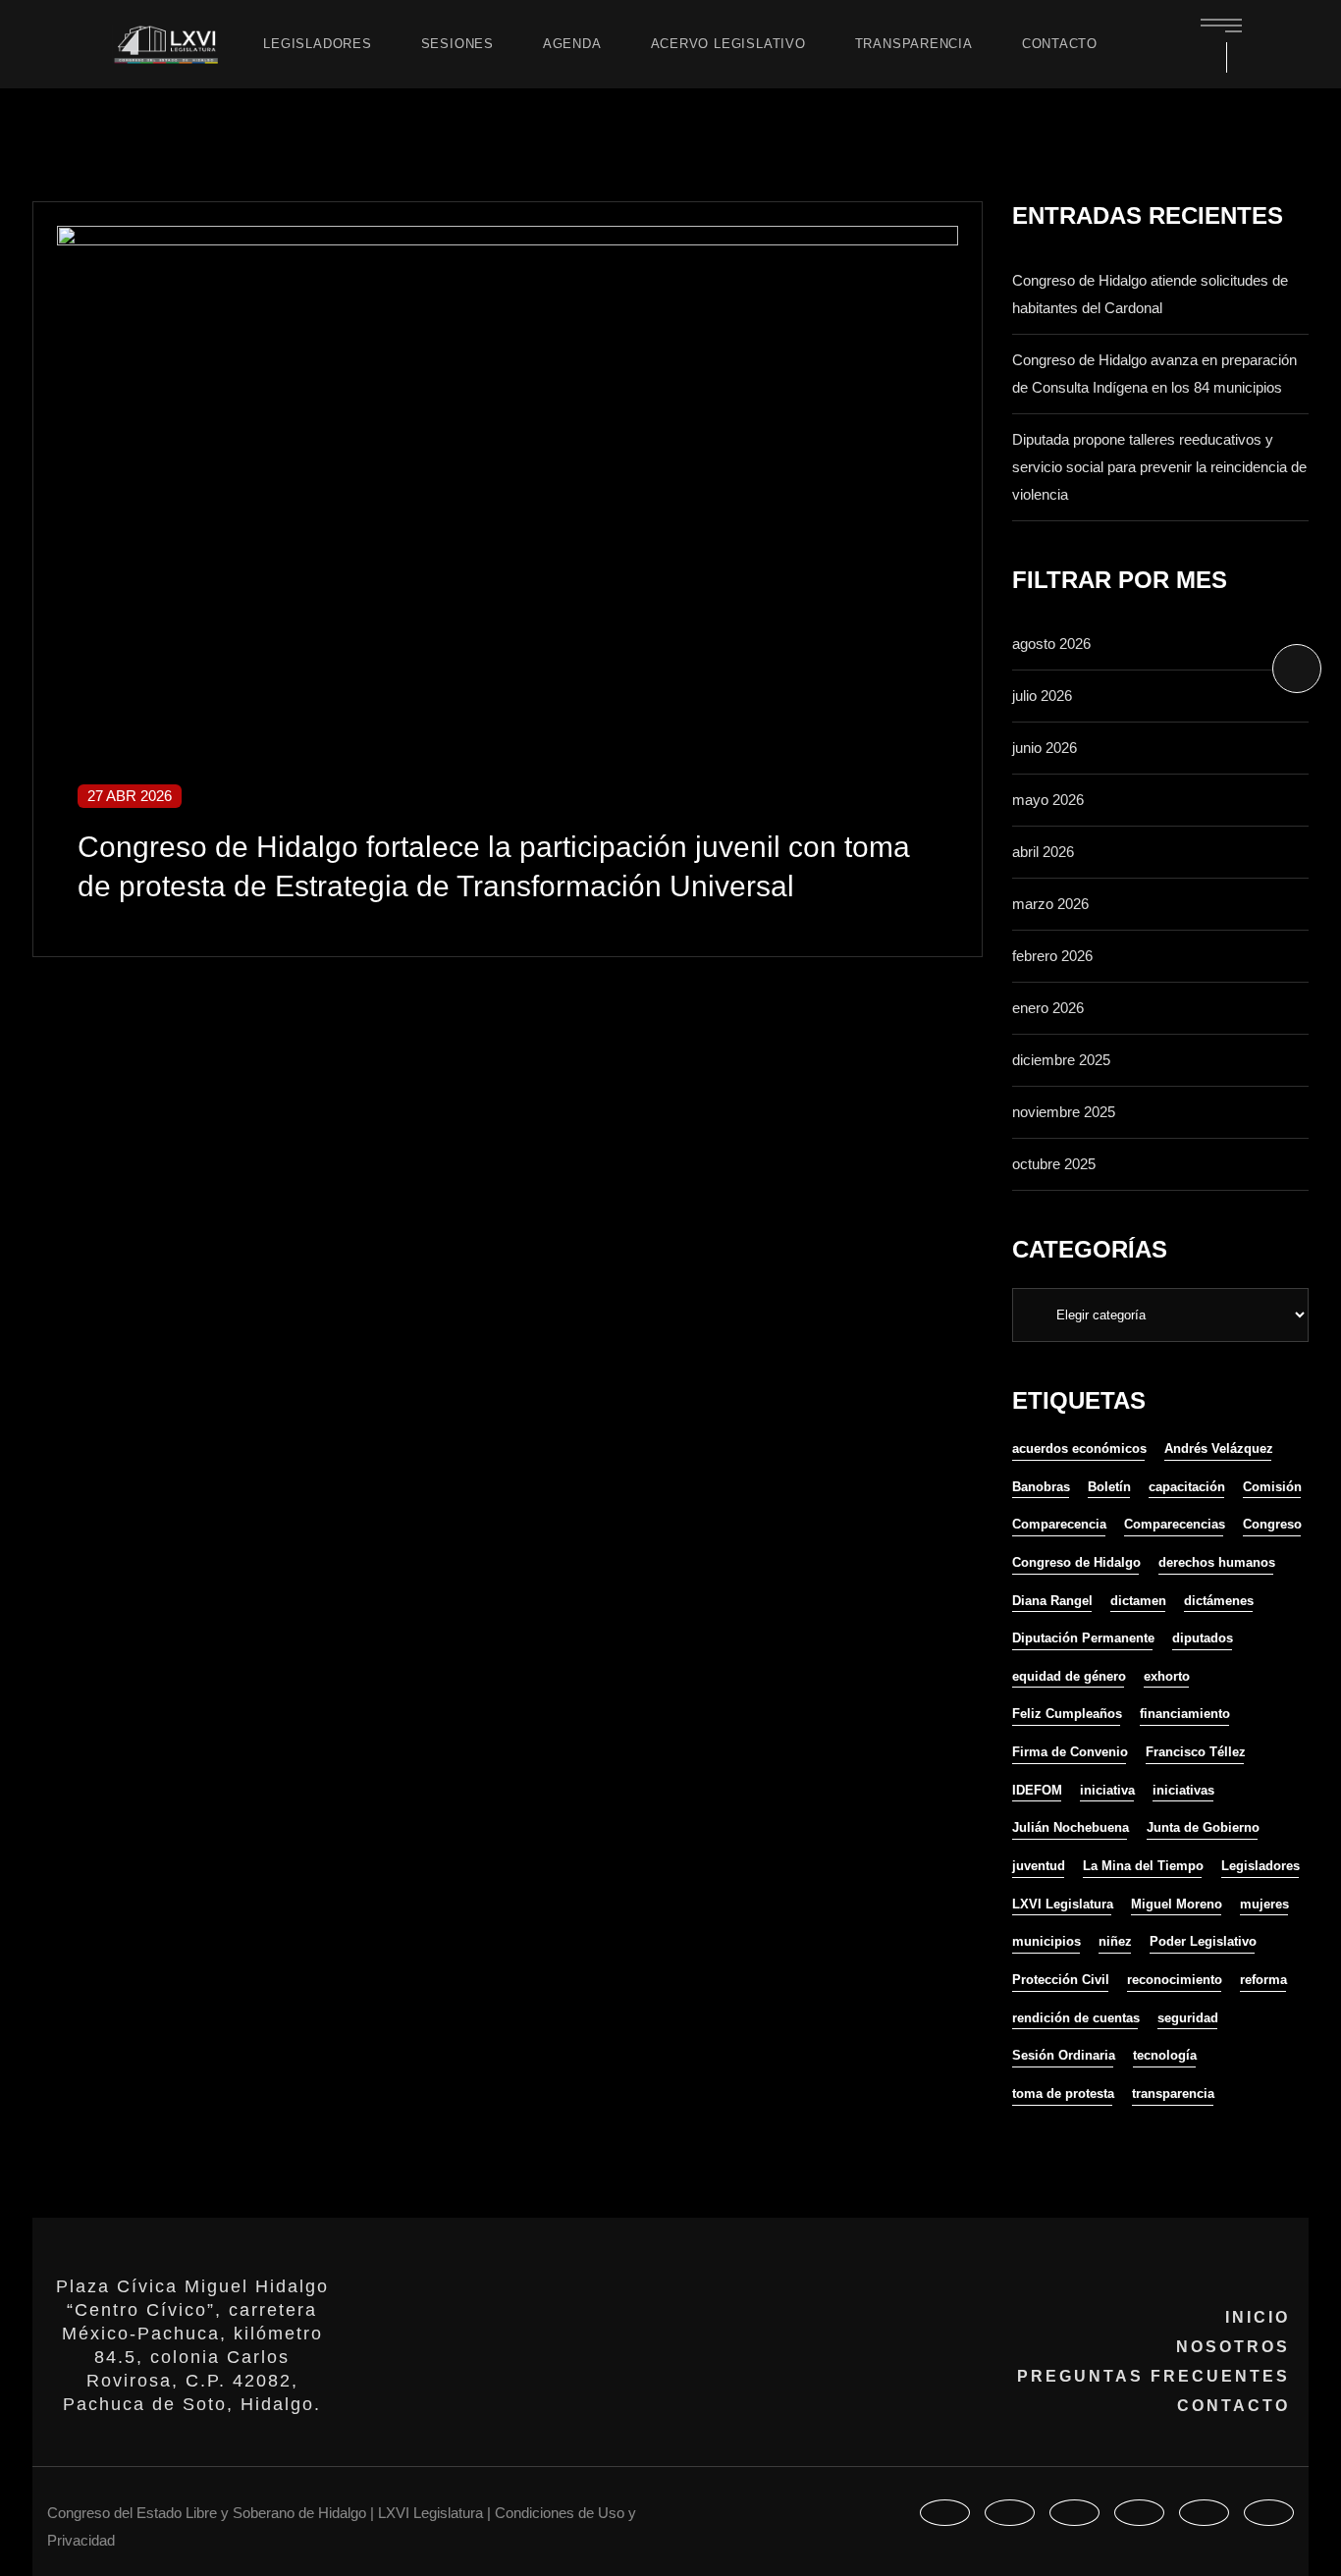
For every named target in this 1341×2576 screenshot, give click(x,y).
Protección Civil (1061, 1980)
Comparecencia (1059, 1524)
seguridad (1188, 2018)
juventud (1039, 1866)
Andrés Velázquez (1219, 1449)
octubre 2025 (1054, 1164)
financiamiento (1185, 1714)
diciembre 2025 (1061, 1060)
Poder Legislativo (1203, 1941)
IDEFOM (1037, 1790)
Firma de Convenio (1070, 1752)
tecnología (1165, 2055)
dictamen (1138, 1601)
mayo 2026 (1048, 800)
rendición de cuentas (1076, 2018)
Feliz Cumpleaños (1067, 1714)
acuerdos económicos (1079, 1449)
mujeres (1264, 1904)
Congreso (1272, 1524)
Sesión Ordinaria (1064, 2055)
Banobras (1041, 1487)
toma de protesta (1063, 2093)
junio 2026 (1045, 748)
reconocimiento (1175, 1980)
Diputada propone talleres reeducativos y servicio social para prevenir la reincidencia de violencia (1159, 467)
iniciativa (1107, 1790)
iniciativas (1183, 1790)
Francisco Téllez (1196, 1752)
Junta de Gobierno (1203, 1827)
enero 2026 (1048, 1008)
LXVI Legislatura (1063, 1904)
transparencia (1173, 2093)
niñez (1115, 1941)
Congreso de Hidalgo (1076, 1562)
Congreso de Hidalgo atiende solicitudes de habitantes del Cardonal (1150, 294)
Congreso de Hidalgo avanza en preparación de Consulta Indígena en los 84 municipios (1154, 374)
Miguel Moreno (1177, 1904)
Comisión (1272, 1487)
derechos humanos (1217, 1562)
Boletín (1109, 1487)
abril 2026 (1043, 852)
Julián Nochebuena (1071, 1827)
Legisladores (1261, 1866)
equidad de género (1069, 1676)
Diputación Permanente (1083, 1638)
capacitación (1187, 1487)
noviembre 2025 (1064, 1112)
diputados (1203, 1638)
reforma (1263, 1980)
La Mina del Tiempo (1143, 1866)
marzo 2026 (1050, 904)
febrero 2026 (1052, 956)
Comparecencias (1175, 1524)
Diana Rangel (1052, 1601)
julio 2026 (1042, 696)
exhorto (1167, 1676)
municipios (1046, 1941)
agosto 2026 (1051, 644)
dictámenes (1219, 1601)
